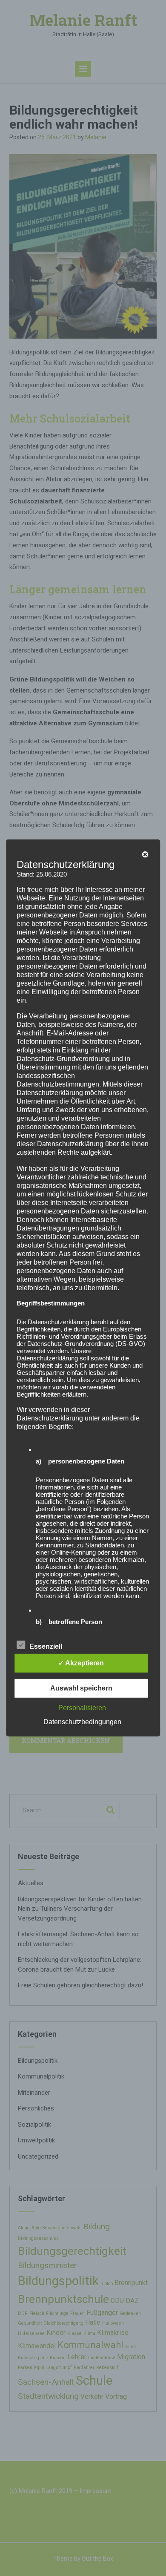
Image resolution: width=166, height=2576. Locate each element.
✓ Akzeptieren (81, 1663)
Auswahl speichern (81, 1688)
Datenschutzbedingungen (82, 1722)
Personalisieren (82, 1708)
